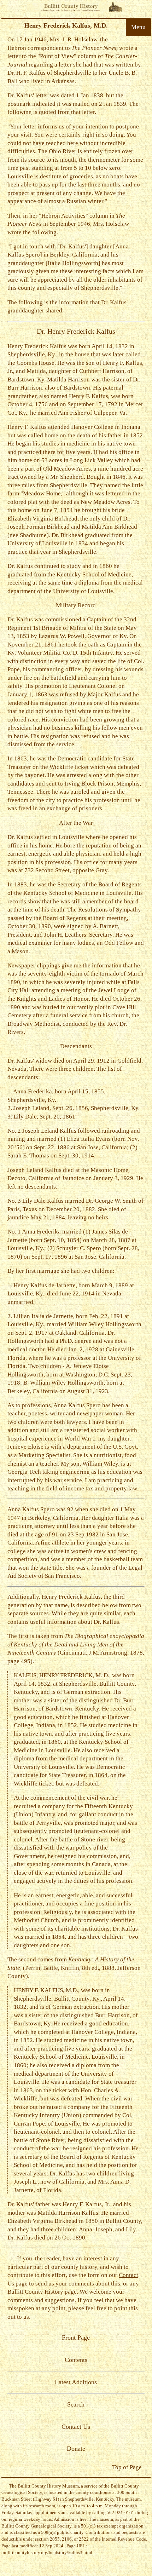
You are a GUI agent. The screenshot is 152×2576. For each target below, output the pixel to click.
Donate (76, 2449)
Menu (138, 27)
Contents (76, 2360)
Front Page (76, 2338)
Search (76, 2404)
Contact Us (76, 2427)
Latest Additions (76, 2382)
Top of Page (127, 2467)
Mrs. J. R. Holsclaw (73, 39)
